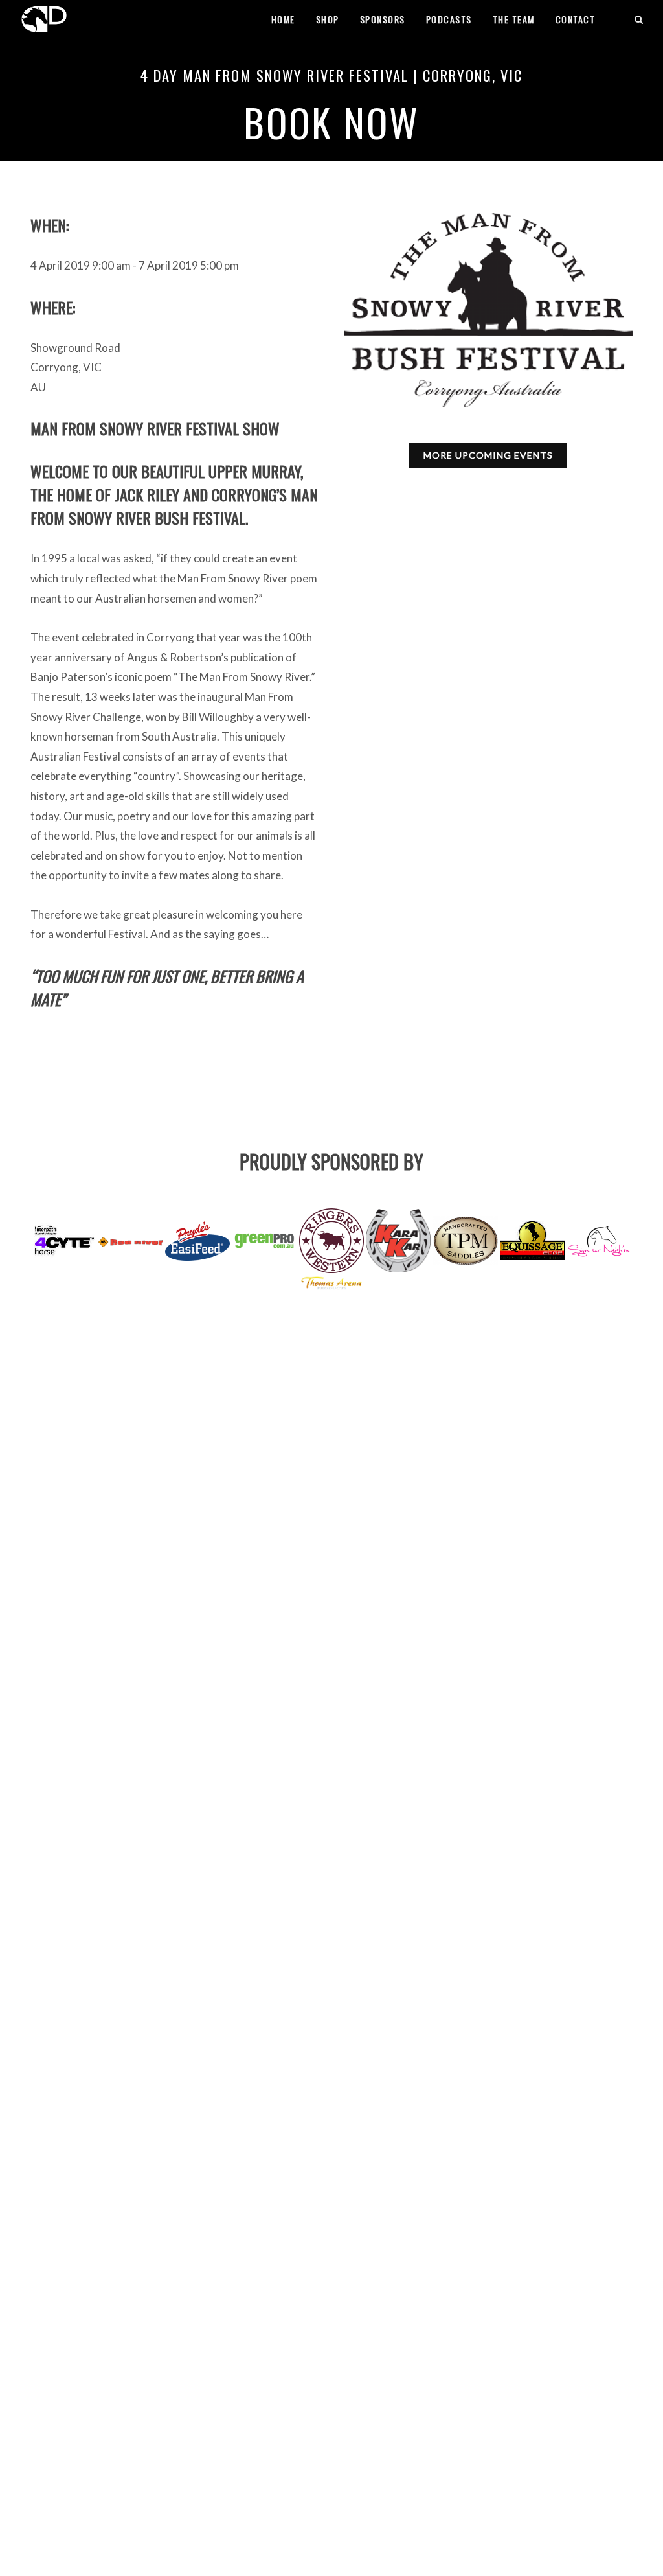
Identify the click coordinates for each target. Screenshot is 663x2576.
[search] (639, 17)
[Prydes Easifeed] (197, 1241)
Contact (576, 19)
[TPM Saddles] (466, 1240)
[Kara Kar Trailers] (398, 1241)
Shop (328, 19)
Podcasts (449, 19)
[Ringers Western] (331, 1241)
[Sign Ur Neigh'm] (599, 1241)
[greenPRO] (265, 1241)
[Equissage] (532, 1241)
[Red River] (131, 1241)
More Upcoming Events (488, 455)
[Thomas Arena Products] (331, 1282)
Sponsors (383, 19)
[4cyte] (64, 1240)
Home (283, 19)
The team (514, 19)
